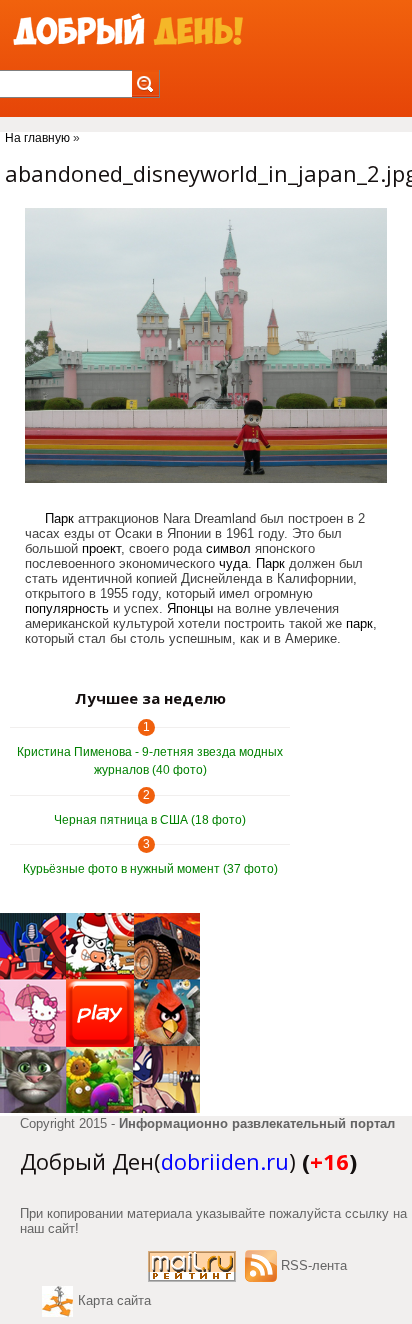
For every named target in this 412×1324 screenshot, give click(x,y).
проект (101, 548)
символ (228, 548)
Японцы (190, 608)
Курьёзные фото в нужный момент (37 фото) (150, 869)
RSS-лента (314, 1265)
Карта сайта (114, 1300)
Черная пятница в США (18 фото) (150, 820)
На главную (37, 138)
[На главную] (128, 30)
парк (359, 623)
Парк (59, 518)
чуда (233, 563)
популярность (67, 608)
